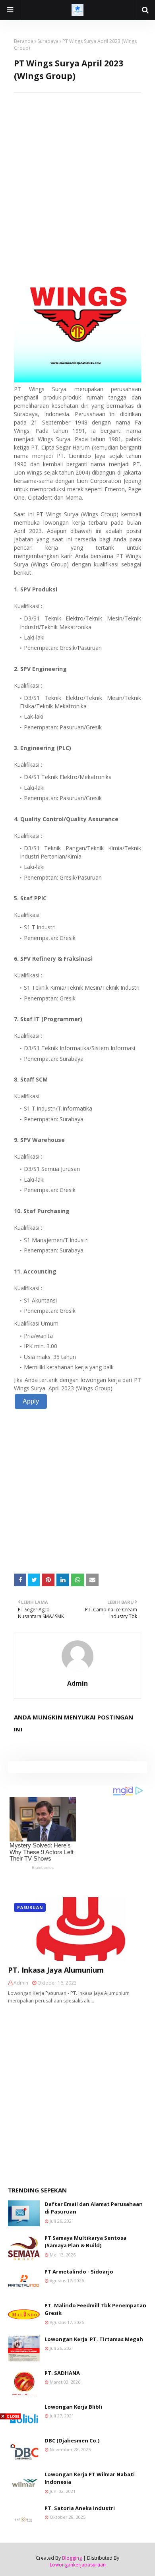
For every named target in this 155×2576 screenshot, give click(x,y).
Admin (77, 1683)
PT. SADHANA (62, 2373)
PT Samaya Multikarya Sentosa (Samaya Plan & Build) (85, 2242)
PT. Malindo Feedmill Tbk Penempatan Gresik (95, 2309)
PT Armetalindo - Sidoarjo (79, 2272)
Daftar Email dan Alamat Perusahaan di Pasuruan (94, 2208)
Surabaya (48, 41)
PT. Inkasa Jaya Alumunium (56, 1970)
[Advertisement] (77, 170)
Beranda (24, 41)
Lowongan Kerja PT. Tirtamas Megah (94, 2339)
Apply (31, 1401)
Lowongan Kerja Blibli (73, 2407)
